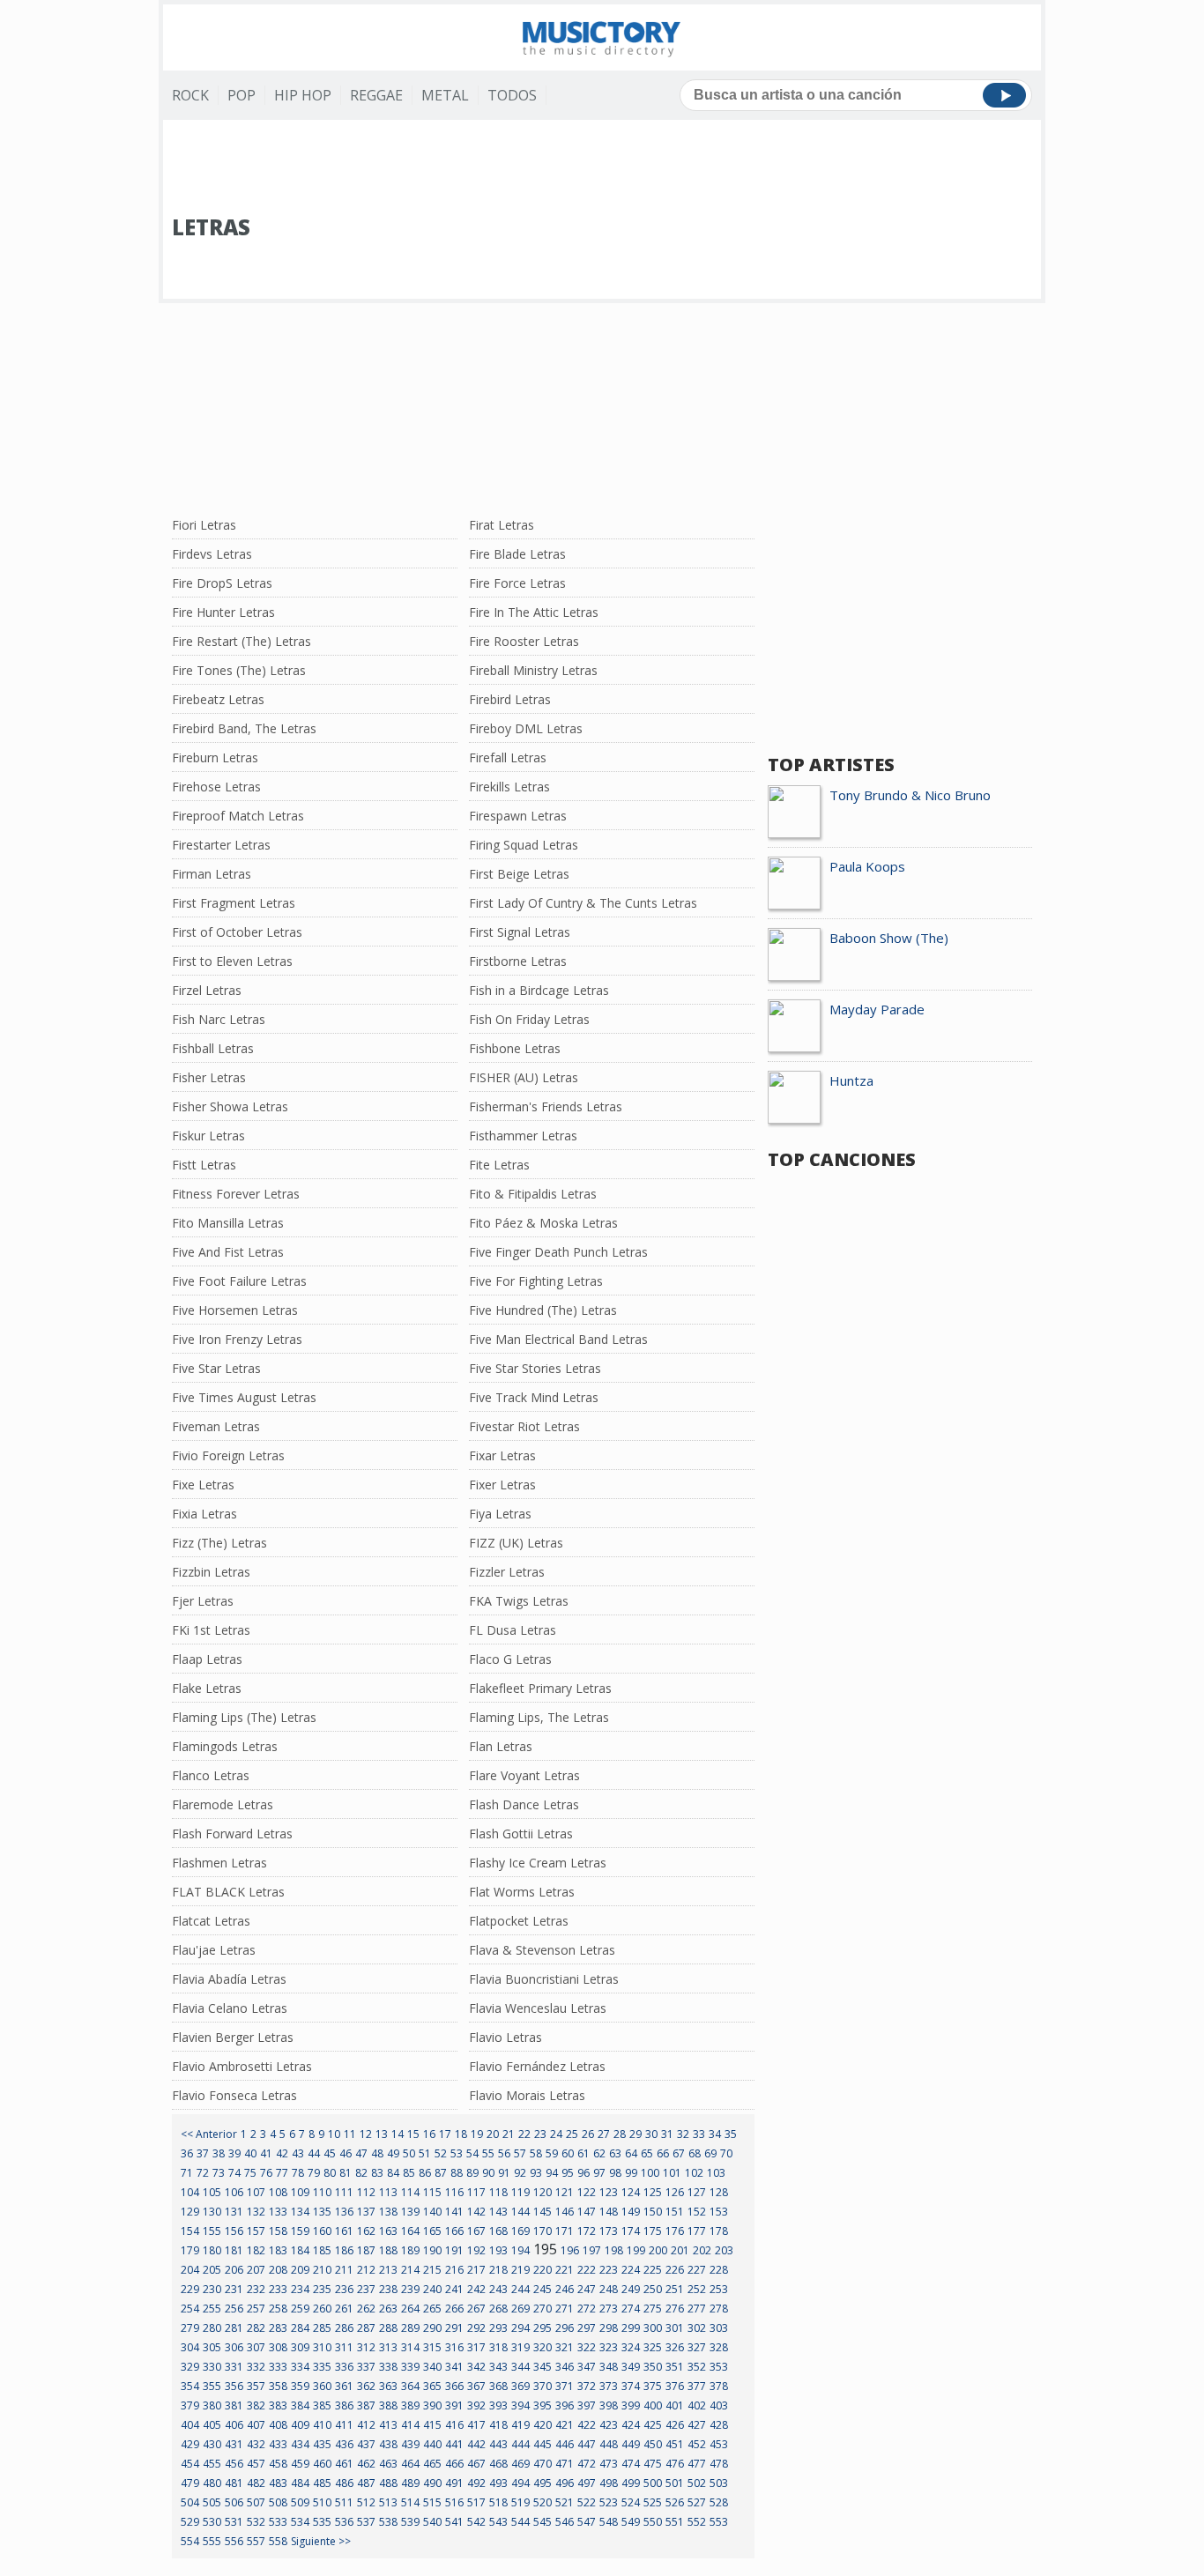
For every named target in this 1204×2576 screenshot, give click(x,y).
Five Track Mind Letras (534, 1397)
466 (454, 2464)
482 (256, 2483)
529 (190, 2522)
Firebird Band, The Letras (244, 728)
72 (203, 2173)
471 (565, 2464)
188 (388, 2250)
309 (300, 2347)
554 (190, 2541)
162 (366, 2231)
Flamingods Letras (225, 1746)
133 (278, 2212)
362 (366, 2386)
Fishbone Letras (515, 1048)
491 (454, 2483)
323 (609, 2347)
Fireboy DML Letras (526, 728)
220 (543, 2270)
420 (543, 2425)
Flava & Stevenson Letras (542, 1950)
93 (536, 2173)
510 (322, 2502)
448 (609, 2444)
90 (488, 2173)
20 (493, 2134)
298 (609, 2328)
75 (250, 2173)
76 (266, 2173)
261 (344, 2309)
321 (565, 2347)
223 (609, 2270)
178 (719, 2231)
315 (432, 2347)
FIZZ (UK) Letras (516, 1543)
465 (432, 2464)
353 (719, 2367)
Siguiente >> (321, 2541)
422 (587, 2425)
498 (609, 2483)
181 (234, 2250)
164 (410, 2231)
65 (647, 2153)
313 (388, 2347)
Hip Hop (303, 95)
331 (234, 2367)
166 (454, 2231)
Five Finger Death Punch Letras (558, 1252)
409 (300, 2425)
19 (477, 2134)
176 (675, 2231)
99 (631, 2173)
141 (454, 2212)
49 (393, 2153)
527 (697, 2502)
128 (719, 2192)
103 (716, 2173)
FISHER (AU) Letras (524, 1077)
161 (344, 2231)
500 (653, 2483)
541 (454, 2522)
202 (702, 2250)
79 (314, 2173)
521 (565, 2502)
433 (278, 2444)
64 (631, 2153)
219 (520, 2270)
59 (552, 2153)
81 (346, 2173)
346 (565, 2367)
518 (498, 2502)
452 (697, 2444)
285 (322, 2328)
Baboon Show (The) (889, 938)
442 (476, 2444)
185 (322, 2250)
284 (300, 2328)
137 (366, 2212)
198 (614, 2250)
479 (190, 2483)
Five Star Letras (216, 1368)
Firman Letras (212, 874)
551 (675, 2522)
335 (322, 2367)
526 (675, 2502)
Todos (512, 95)
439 (410, 2444)
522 (587, 2502)
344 (520, 2367)
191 (454, 2250)
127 (697, 2192)
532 (256, 2522)
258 (278, 2309)
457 (256, 2464)
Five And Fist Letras (228, 1252)
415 (432, 2425)
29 (635, 2134)
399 (631, 2405)
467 (476, 2464)
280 (212, 2328)
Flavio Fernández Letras (537, 2066)
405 (212, 2425)
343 (498, 2367)
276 (675, 2309)
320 (543, 2347)
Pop (242, 95)
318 (498, 2347)
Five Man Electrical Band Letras (558, 1339)
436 (344, 2444)
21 (509, 2134)
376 (675, 2386)
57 (520, 2153)
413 (388, 2425)
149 (631, 2212)
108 (278, 2192)
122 (587, 2192)
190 (432, 2250)
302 (697, 2328)
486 (344, 2483)
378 (719, 2386)
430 (212, 2444)
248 (609, 2289)
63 (615, 2153)
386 (344, 2405)
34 (715, 2134)
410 (322, 2425)
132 (256, 2212)
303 (719, 2328)
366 (454, 2386)
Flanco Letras (211, 1775)
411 (344, 2425)
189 (410, 2250)
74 (234, 2173)
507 (256, 2502)
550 (653, 2522)
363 (388, 2386)
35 (731, 2134)
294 (520, 2328)
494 (520, 2483)
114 (410, 2192)
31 (667, 2134)
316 (454, 2347)
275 (653, 2309)
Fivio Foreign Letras (228, 1455)
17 (445, 2134)
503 (719, 2483)
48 (377, 2153)
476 (675, 2464)
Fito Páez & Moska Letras (543, 1223)
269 (520, 2309)
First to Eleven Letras (232, 961)
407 (256, 2425)
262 (366, 2309)
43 (298, 2153)
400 (653, 2405)
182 (256, 2250)
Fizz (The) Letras (219, 1543)
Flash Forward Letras (232, 1834)
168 (498, 2231)
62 (599, 2153)
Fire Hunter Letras (223, 612)
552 (697, 2522)
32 (683, 2134)
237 (366, 2289)
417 (476, 2425)
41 (266, 2153)
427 (697, 2425)
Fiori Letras (204, 525)
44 (314, 2153)
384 (300, 2405)
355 (212, 2386)
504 (190, 2502)
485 (322, 2483)
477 (697, 2464)
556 (234, 2541)
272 (587, 2309)
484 (300, 2483)
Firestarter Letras (221, 845)
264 (410, 2309)
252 (697, 2289)
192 (476, 2250)
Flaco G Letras (510, 1659)
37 (203, 2153)
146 (565, 2212)
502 (697, 2483)
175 (653, 2231)
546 (565, 2522)
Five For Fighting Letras (536, 1281)
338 (388, 2367)
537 (366, 2522)
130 (212, 2212)
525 (653, 2502)
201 (680, 2250)
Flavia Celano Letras (230, 2008)
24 (556, 2134)
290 (432, 2328)
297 (587, 2328)
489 (410, 2483)
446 (565, 2444)
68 (695, 2153)
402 (697, 2405)
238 (388, 2289)
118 (498, 2192)
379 (190, 2405)
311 (344, 2347)
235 (322, 2289)
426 (675, 2425)
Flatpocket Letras (519, 1921)
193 (498, 2250)
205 (212, 2270)
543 (498, 2522)
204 (190, 2270)
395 (543, 2405)
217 (476, 2270)
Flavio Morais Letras (527, 2095)
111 (344, 2192)
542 (476, 2522)
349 (631, 2367)
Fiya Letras (500, 1514)
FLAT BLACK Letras (228, 1892)
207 (256, 2270)
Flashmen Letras (219, 1863)
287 (366, 2328)
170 (543, 2231)
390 (432, 2405)
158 (278, 2231)
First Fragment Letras (234, 903)
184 (300, 2250)
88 (457, 2173)
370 (543, 2386)
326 (675, 2347)
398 (609, 2405)
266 (454, 2309)
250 (653, 2289)
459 (300, 2464)
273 (609, 2309)
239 (410, 2289)
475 (653, 2464)
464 (410, 2464)
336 (344, 2367)
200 (658, 2250)
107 (256, 2192)
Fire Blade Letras (517, 554)
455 (212, 2464)
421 (565, 2425)
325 (653, 2347)
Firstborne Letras (518, 961)
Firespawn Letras (518, 816)
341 (454, 2367)
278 (719, 2309)
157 (256, 2231)
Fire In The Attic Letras (534, 612)
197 (592, 2250)
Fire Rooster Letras (524, 641)
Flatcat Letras (211, 1921)
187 (366, 2250)
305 (212, 2347)
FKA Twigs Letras (519, 1601)
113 (388, 2192)
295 (543, 2328)
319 (520, 2347)
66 (663, 2153)
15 (413, 2134)
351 (675, 2367)
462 (366, 2464)
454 (190, 2464)
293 (498, 2328)
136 (344, 2212)
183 (278, 2250)
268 (498, 2309)
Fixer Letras (502, 1485)
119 (520, 2192)
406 (234, 2425)
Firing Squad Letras (524, 845)
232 (256, 2289)
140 (432, 2212)
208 (278, 2270)
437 (366, 2444)
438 (388, 2444)
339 (410, 2367)
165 (432, 2231)
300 (653, 2328)
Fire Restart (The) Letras (242, 641)
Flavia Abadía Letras (229, 1979)
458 (278, 2464)
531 (234, 2522)
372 (587, 2386)
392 (476, 2405)
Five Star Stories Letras (535, 1368)
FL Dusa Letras (513, 1630)
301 (675, 2328)
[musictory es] (602, 37)
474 (631, 2464)
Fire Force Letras (517, 583)
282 (256, 2328)
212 (366, 2270)
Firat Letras (502, 525)
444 (520, 2444)
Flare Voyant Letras (524, 1775)
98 (615, 2173)
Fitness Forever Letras (236, 1194)
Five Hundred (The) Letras (543, 1310)
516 (454, 2502)
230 (212, 2289)
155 (212, 2231)
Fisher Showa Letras (230, 1106)
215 (432, 2270)
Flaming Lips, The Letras (539, 1717)
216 (454, 2270)
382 (256, 2405)
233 (278, 2289)
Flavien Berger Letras (233, 2037)
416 (454, 2425)
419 (520, 2425)
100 (650, 2173)
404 (190, 2425)
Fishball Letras (213, 1048)
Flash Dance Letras (524, 1804)
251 (675, 2289)
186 (344, 2250)
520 (543, 2502)
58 (536, 2153)
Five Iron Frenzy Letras (237, 1339)
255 (212, 2309)
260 (322, 2309)
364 (410, 2386)
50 (409, 2153)
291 (454, 2328)
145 (543, 2212)
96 (583, 2173)
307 (256, 2347)
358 (278, 2386)
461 (344, 2464)
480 (212, 2483)
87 (441, 2173)
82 (361, 2173)
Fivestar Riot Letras (524, 1426)
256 (234, 2309)
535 (322, 2522)
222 (587, 2270)
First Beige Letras (519, 874)
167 (476, 2231)
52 (441, 2153)
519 (520, 2502)
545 (543, 2522)
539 (410, 2522)
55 (488, 2153)
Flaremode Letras (223, 1804)
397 (587, 2405)
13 (382, 2134)
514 (410, 2502)
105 (212, 2192)
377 (697, 2386)
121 (565, 2192)
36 (187, 2153)
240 (432, 2289)
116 (454, 2192)
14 (398, 2134)
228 (719, 2270)
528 (719, 2502)
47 (361, 2153)
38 (219, 2153)
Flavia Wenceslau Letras (538, 2008)
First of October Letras (237, 932)
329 (190, 2367)
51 (425, 2153)
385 (322, 2405)
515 (432, 2502)
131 (234, 2212)
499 (631, 2483)
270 (543, 2309)
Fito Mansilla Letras (228, 1223)
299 (631, 2328)
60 (568, 2153)
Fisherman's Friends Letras (546, 1106)
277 (697, 2309)
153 (719, 2212)
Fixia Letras (204, 1514)
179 (190, 2250)
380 (212, 2405)
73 (219, 2173)
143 (498, 2212)
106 (234, 2192)
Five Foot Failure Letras (239, 1281)
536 (344, 2522)
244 (520, 2289)
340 (432, 2367)
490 (432, 2483)
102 (694, 2173)
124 (631, 2192)
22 (524, 2134)
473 (609, 2464)
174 (631, 2231)
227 (697, 2270)
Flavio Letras (505, 2037)
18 (461, 2134)
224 (631, 2270)
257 (256, 2309)
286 (344, 2328)
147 (587, 2212)
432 (256, 2444)
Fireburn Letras (215, 757)
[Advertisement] (602, 168)
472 (587, 2464)
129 (190, 2212)
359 (300, 2386)
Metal (445, 95)
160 (322, 2231)
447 (587, 2444)
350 (653, 2367)
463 (388, 2464)
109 (300, 2192)
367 (476, 2386)
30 (651, 2134)
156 (234, 2231)
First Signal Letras (520, 932)
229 (190, 2289)
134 (300, 2212)
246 (565, 2289)
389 (410, 2405)
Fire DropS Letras (222, 583)
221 (565, 2270)
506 (234, 2502)
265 (432, 2309)
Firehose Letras (216, 787)
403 (719, 2405)
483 (278, 2483)
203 (724, 2250)
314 (410, 2347)
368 (498, 2386)
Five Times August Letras (244, 1397)
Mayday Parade (877, 1009)
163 (388, 2231)
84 (393, 2173)
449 (631, 2444)
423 (609, 2425)
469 (520, 2464)
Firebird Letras (510, 699)
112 (366, 2192)
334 (300, 2367)
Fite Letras (499, 1165)
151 (675, 2212)
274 (631, 2309)
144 (520, 2212)
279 (190, 2328)
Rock (190, 95)
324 (631, 2347)
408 (278, 2425)
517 (476, 2502)
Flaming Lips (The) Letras (244, 1717)
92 (520, 2173)
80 (330, 2173)
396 (565, 2405)
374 (631, 2386)
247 (587, 2289)
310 (322, 2347)
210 (322, 2270)
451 (675, 2444)
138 (388, 2212)
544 (520, 2522)
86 (425, 2173)
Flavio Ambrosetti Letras (242, 2066)
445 (543, 2444)
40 (250, 2153)
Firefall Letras (508, 757)
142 (476, 2212)
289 (410, 2328)
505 (212, 2502)
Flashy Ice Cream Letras (538, 1863)
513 (388, 2502)
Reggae (376, 95)
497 (587, 2483)
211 (344, 2270)
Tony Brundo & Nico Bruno (910, 795)
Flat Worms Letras (522, 1892)
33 (699, 2134)
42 (282, 2153)
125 (653, 2192)
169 (520, 2231)
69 (710, 2153)
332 (256, 2367)
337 (366, 2367)
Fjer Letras (203, 1601)
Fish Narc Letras (219, 1019)
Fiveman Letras (216, 1426)
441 (454, 2444)
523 (609, 2502)
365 (432, 2386)
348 (609, 2367)
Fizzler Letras (507, 1572)
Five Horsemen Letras (235, 1310)
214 (410, 2270)
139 (410, 2212)
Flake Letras (207, 1688)
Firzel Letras (207, 990)
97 (599, 2173)
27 (604, 2134)
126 (675, 2192)
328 (719, 2347)
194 (520, 2250)
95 (568, 2173)
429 (190, 2444)
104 (190, 2192)
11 (350, 2134)
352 (697, 2367)
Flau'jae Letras (214, 1950)
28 (620, 2134)
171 (565, 2231)
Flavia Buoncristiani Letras (544, 1979)
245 (543, 2289)
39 (234, 2153)
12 (366, 2134)
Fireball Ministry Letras (533, 670)
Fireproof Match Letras (238, 816)
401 (675, 2405)
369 (520, 2386)
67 (679, 2153)
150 (653, 2212)
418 (498, 2425)
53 (457, 2153)
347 (587, 2367)
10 (334, 2134)
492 (476, 2483)
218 (498, 2270)
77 (282, 2173)
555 (212, 2541)
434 (300, 2444)
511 (344, 2502)
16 (429, 2134)
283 (278, 2328)
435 (322, 2444)
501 (675, 2483)
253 (719, 2289)
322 (587, 2347)
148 (609, 2212)
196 (570, 2250)
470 (543, 2464)
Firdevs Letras (212, 554)
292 (476, 2328)
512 (366, 2502)
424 (631, 2425)
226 (675, 2270)
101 (672, 2173)
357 (256, 2386)
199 (636, 2250)
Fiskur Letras (208, 1136)
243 (498, 2289)
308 (278, 2347)
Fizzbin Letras (211, 1572)
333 (278, 2367)
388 (388, 2405)
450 (653, 2444)
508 (278, 2502)
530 (212, 2522)
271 (565, 2309)
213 (388, 2270)
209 (300, 2270)
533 (278, 2522)
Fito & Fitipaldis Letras (533, 1194)
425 (653, 2425)
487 (366, 2483)
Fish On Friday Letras (529, 1019)
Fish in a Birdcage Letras (539, 990)
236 (344, 2289)
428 (719, 2425)
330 (212, 2367)
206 (234, 2270)
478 (719, 2464)
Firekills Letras (509, 787)
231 (234, 2289)
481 (234, 2483)
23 (540, 2134)
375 (653, 2386)
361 (344, 2386)
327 (697, 2347)
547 (587, 2522)
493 (498, 2483)
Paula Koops (867, 866)
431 (234, 2444)
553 (719, 2522)
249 (631, 2289)
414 (410, 2425)
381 (234, 2405)
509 (300, 2502)
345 (543, 2367)
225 (653, 2270)
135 (322, 2212)
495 (543, 2483)
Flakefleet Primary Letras (540, 1688)
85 (409, 2173)
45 (330, 2153)
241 (454, 2289)
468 (498, 2464)
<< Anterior (209, 2134)
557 (256, 2541)
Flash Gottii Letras (521, 1834)
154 (190, 2231)
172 (587, 2231)
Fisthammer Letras (523, 1136)
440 (432, 2444)
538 (388, 2522)
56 (504, 2153)
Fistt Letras (204, 1165)
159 (300, 2231)
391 (454, 2405)
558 (278, 2541)
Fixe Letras (203, 1485)
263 (388, 2309)
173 (609, 2231)
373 (609, 2386)
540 (432, 2522)
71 (187, 2173)
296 (565, 2328)
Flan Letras (501, 1746)
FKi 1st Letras (211, 1630)
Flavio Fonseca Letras (234, 2095)
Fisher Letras (209, 1077)
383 (278, 2405)
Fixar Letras (502, 1455)
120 (543, 2192)
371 (565, 2386)
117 (476, 2192)
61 (583, 2153)
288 (388, 2328)
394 (520, 2405)
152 (697, 2212)
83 (377, 2173)
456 (234, 2464)
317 (476, 2347)
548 (609, 2522)
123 (609, 2192)
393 (498, 2405)
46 (346, 2153)
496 (565, 2483)
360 (322, 2386)
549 (631, 2522)
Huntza (851, 1080)
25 (572, 2134)
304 (190, 2347)
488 (388, 2483)
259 (300, 2309)
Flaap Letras (207, 1659)
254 (190, 2309)
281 (234, 2328)
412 (366, 2425)
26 (588, 2134)
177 (697, 2231)
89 (472, 2173)
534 (300, 2522)
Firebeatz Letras (218, 699)
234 (300, 2289)
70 (726, 2153)
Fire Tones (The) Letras (239, 670)
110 (322, 2192)
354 (190, 2386)
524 (631, 2502)
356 (234, 2386)
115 (432, 2192)
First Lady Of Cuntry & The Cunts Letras (583, 903)
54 (472, 2153)
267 (476, 2309)
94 (552, 2173)
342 (476, 2367)
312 (366, 2347)
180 (212, 2250)
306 (234, 2347)
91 (504, 2173)
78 (298, 2173)
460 (322, 2464)
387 (366, 2405)
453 (719, 2444)
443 (498, 2444)
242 (476, 2289)
